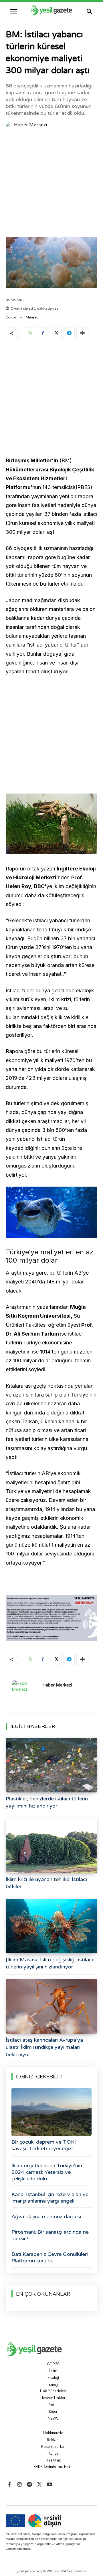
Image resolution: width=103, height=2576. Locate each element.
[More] (82, 333)
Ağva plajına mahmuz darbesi (46, 2217)
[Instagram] (19, 2485)
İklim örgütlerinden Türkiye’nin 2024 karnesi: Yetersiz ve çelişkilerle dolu (47, 2172)
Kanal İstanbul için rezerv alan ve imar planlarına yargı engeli (50, 2198)
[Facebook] (43, 333)
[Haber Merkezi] (9, 125)
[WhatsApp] (29, 333)
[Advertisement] (51, 184)
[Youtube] (50, 2485)
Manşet (32, 317)
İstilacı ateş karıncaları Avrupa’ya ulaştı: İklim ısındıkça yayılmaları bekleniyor (44, 2047)
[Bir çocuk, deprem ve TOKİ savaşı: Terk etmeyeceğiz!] (51, 2112)
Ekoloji (11, 317)
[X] (56, 333)
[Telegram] (69, 333)
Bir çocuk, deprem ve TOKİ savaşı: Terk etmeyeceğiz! (44, 2145)
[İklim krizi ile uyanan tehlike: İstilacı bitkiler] (51, 1846)
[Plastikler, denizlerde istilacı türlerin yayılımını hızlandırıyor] (51, 1765)
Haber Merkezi (30, 125)
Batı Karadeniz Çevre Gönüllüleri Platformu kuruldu (50, 2257)
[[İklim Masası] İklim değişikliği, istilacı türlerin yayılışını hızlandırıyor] (51, 1926)
